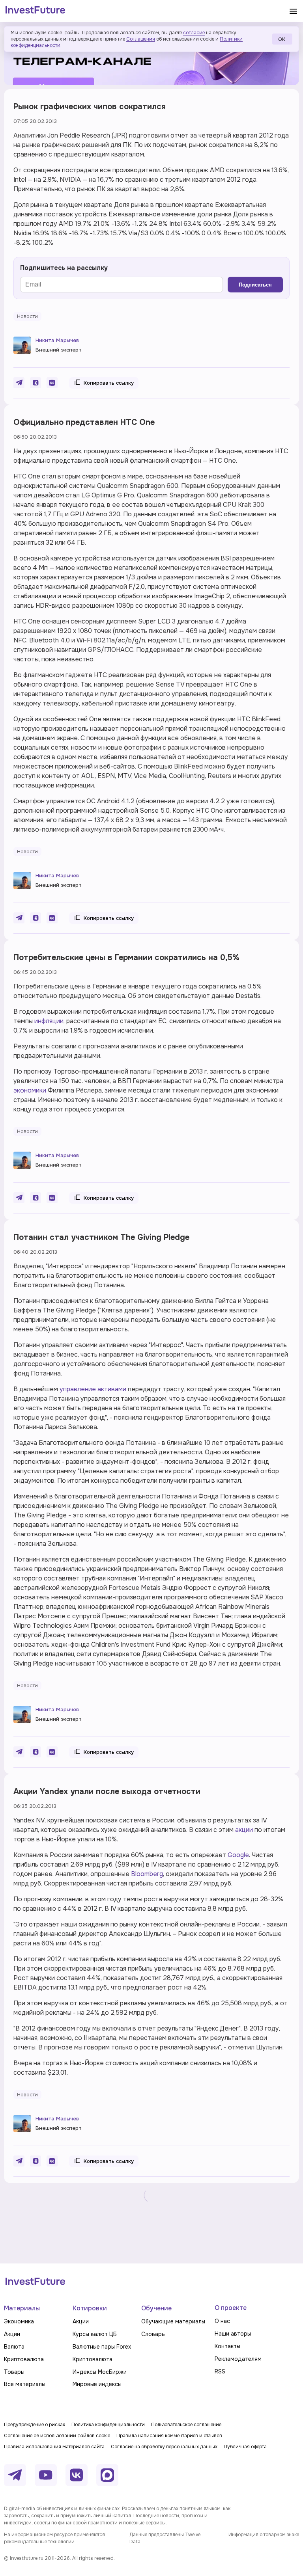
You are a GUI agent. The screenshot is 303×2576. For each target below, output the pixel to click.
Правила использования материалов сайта (54, 2447)
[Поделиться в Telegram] (19, 383)
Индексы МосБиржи (100, 2372)
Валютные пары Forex (102, 2347)
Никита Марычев (57, 340)
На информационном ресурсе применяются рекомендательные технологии (54, 2538)
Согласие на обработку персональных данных (164, 2447)
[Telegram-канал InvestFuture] (151, 56)
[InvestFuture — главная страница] (35, 11)
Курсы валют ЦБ (95, 2334)
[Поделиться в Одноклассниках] (36, 383)
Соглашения (141, 39)
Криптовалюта (24, 2359)
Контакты (227, 2346)
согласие (194, 33)
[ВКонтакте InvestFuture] (77, 2475)
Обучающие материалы (173, 2321)
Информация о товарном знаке (264, 2535)
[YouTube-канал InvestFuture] (46, 2475)
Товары (14, 2372)
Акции (12, 2334)
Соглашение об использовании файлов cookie (57, 2436)
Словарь (153, 2334)
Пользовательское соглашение (186, 2425)
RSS (220, 2371)
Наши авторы (233, 2334)
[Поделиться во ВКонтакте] (52, 383)
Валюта (14, 2347)
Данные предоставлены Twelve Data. (165, 2538)
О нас (222, 2321)
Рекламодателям (238, 2359)
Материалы (22, 2308)
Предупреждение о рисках (35, 2425)
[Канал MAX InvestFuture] (107, 2475)
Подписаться (255, 285)
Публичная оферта (245, 2447)
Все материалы (25, 2384)
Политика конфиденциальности (108, 2425)
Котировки (90, 2308)
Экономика (19, 2321)
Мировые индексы (97, 2384)
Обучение (156, 2308)
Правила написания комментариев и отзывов (169, 2436)
